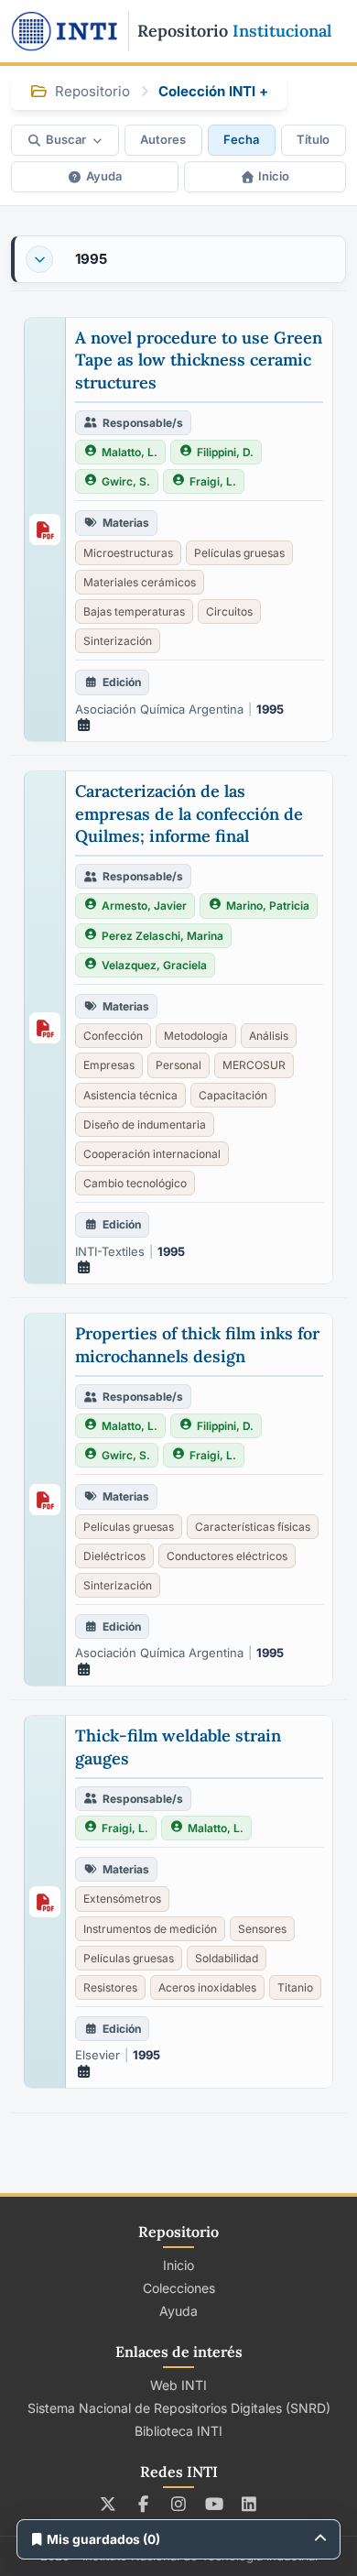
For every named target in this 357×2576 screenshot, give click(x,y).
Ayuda (104, 176)
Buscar (66, 139)
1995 (91, 259)
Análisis (269, 1036)
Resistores (110, 1987)
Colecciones (179, 2288)
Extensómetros (122, 1899)
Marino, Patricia (268, 906)
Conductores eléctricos (227, 1556)
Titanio (295, 1987)
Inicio (274, 176)
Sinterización (118, 641)
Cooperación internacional (152, 1154)
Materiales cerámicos (140, 582)
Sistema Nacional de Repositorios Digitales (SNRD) (179, 2408)
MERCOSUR (254, 1065)
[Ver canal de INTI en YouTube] (214, 2504)
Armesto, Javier (144, 906)
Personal (178, 1065)
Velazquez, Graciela (154, 965)
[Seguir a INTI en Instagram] (179, 2504)
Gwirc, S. (126, 481)
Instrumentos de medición (150, 1929)
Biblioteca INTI (178, 2431)
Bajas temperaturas (134, 611)
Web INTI (178, 2385)
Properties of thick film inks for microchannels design (197, 1344)
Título (313, 139)
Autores (163, 139)
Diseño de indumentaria (145, 1124)
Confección (113, 1036)
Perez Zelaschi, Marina (162, 936)
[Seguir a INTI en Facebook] (143, 2504)
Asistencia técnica (130, 1095)
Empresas (109, 1065)
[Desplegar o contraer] (39, 259)
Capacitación (233, 1095)
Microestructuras (128, 553)
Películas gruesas (239, 553)
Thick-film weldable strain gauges (178, 1746)
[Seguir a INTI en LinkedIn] (249, 2504)
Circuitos (229, 611)
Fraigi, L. (213, 481)
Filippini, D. (225, 452)
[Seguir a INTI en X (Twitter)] (108, 2504)
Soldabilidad (227, 1958)
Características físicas (253, 1527)
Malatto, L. (130, 452)
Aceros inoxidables (207, 1987)
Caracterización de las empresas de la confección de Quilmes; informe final (189, 813)
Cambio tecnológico (135, 1183)
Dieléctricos (114, 1556)
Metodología (196, 1036)
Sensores (262, 1929)
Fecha (241, 139)
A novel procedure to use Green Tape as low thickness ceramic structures (199, 360)
